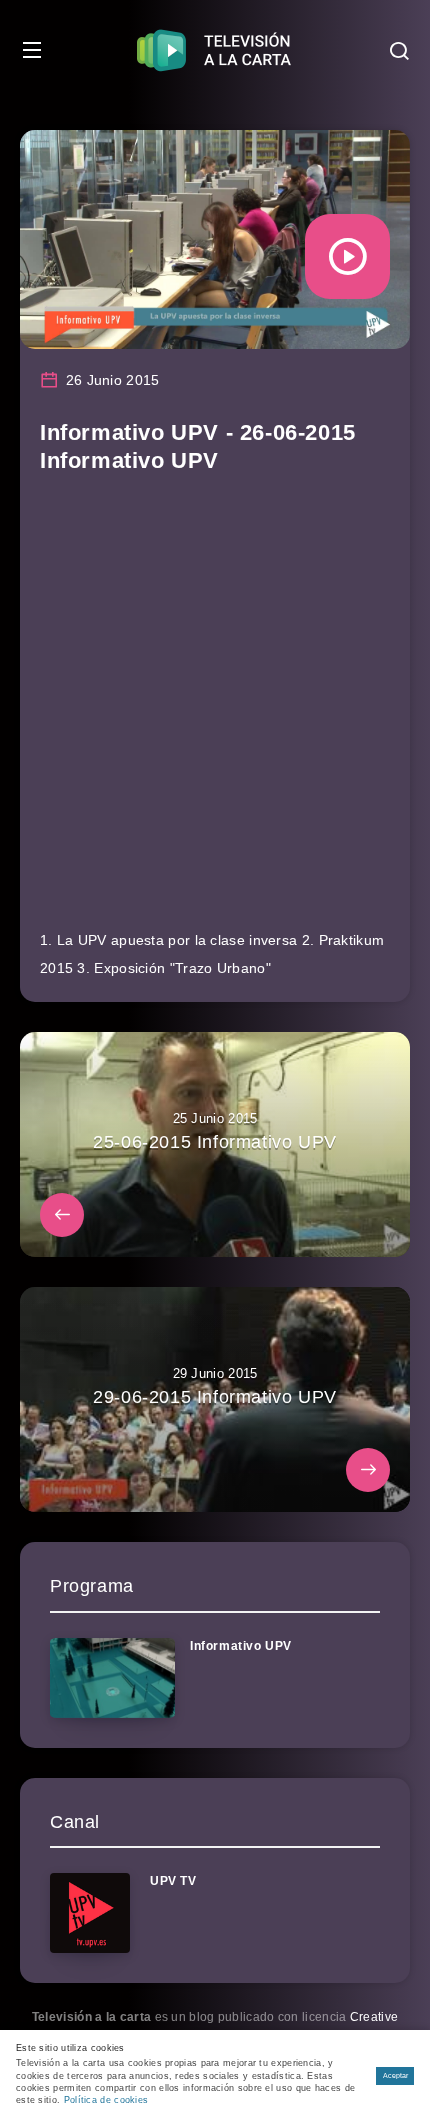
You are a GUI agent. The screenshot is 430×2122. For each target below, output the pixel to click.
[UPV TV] (90, 1913)
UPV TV (173, 1881)
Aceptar (395, 2075)
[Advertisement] (215, 711)
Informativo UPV (241, 1646)
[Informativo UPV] (112, 1678)
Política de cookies (106, 2100)
